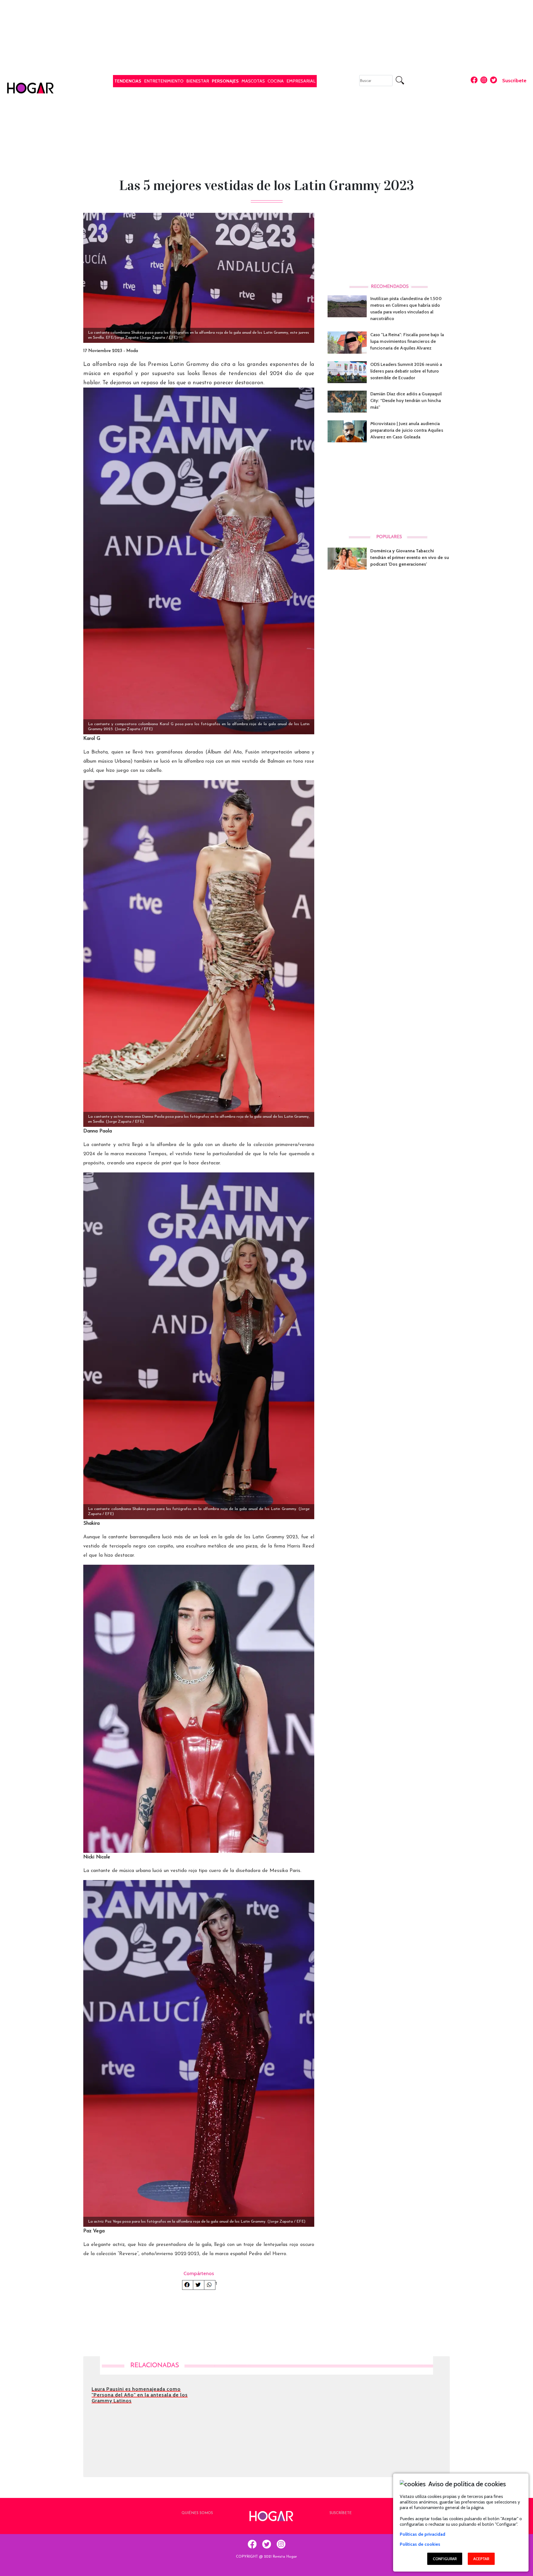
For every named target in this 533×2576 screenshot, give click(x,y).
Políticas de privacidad (423, 2534)
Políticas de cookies (420, 2544)
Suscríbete (514, 81)
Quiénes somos (197, 2513)
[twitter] (266, 2544)
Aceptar (481, 2559)
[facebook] (252, 2544)
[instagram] (281, 2544)
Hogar (10, 77)
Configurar (445, 2559)
